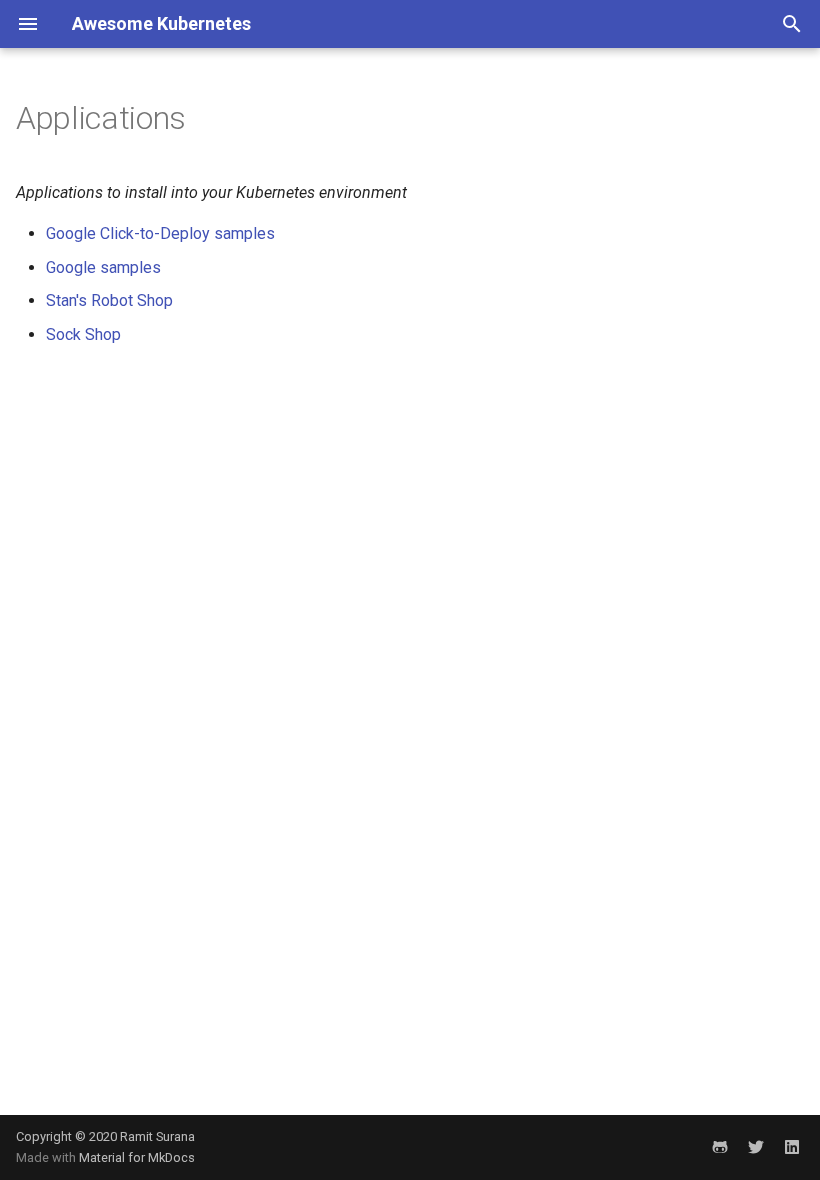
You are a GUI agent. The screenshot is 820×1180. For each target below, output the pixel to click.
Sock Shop (83, 334)
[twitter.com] (756, 1147)
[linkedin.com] (792, 1147)
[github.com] (720, 1147)
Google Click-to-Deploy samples (160, 233)
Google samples (103, 267)
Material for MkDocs (137, 1157)
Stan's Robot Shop (109, 300)
